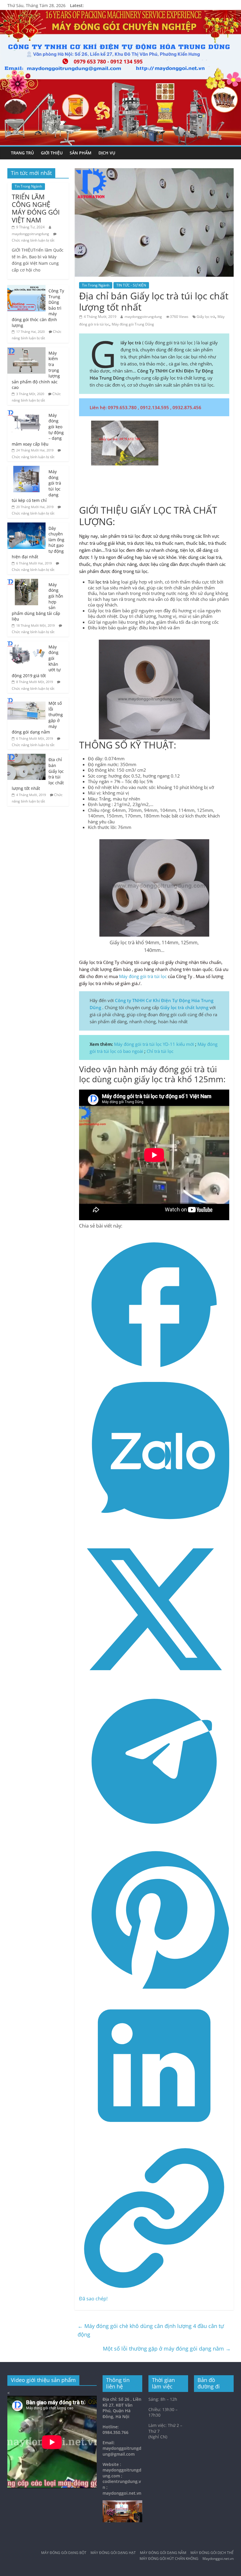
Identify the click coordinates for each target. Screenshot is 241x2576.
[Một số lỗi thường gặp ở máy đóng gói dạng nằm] (26, 701)
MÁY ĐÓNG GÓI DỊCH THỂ (212, 2553)
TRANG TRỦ (22, 153)
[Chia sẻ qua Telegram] (154, 1835)
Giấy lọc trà (206, 317)
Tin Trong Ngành (96, 285)
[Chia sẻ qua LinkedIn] (154, 2139)
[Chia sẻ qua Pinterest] (154, 1987)
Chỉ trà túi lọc (160, 1051)
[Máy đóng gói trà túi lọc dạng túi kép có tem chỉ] (26, 469)
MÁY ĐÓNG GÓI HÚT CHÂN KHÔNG (169, 2559)
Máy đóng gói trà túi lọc (143, 976)
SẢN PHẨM (81, 153)
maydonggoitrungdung (143, 317)
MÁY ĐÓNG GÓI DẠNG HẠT (113, 2553)
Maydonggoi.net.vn (218, 2559)
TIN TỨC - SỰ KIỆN (131, 285)
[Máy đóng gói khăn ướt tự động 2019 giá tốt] (26, 644)
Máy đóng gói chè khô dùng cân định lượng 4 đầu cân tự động (151, 2330)
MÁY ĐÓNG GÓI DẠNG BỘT (64, 2553)
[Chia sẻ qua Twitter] (154, 1683)
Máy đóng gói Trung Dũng (133, 324)
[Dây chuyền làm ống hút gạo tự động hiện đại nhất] (26, 526)
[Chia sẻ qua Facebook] (154, 1378)
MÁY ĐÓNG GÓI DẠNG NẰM (163, 2553)
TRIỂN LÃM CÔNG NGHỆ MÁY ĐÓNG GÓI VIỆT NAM (36, 208)
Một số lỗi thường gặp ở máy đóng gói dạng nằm (167, 2349)
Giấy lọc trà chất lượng (184, 1007)
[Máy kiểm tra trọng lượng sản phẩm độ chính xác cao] (26, 350)
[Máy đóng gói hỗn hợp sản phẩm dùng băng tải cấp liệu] (26, 582)
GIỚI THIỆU (52, 153)
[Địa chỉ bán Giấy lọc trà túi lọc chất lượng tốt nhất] (26, 757)
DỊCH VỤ (107, 153)
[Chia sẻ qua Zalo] (154, 1530)
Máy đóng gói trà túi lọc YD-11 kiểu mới (154, 1044)
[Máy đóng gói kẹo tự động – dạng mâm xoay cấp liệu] (26, 413)
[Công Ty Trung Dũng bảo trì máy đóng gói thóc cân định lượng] (26, 288)
